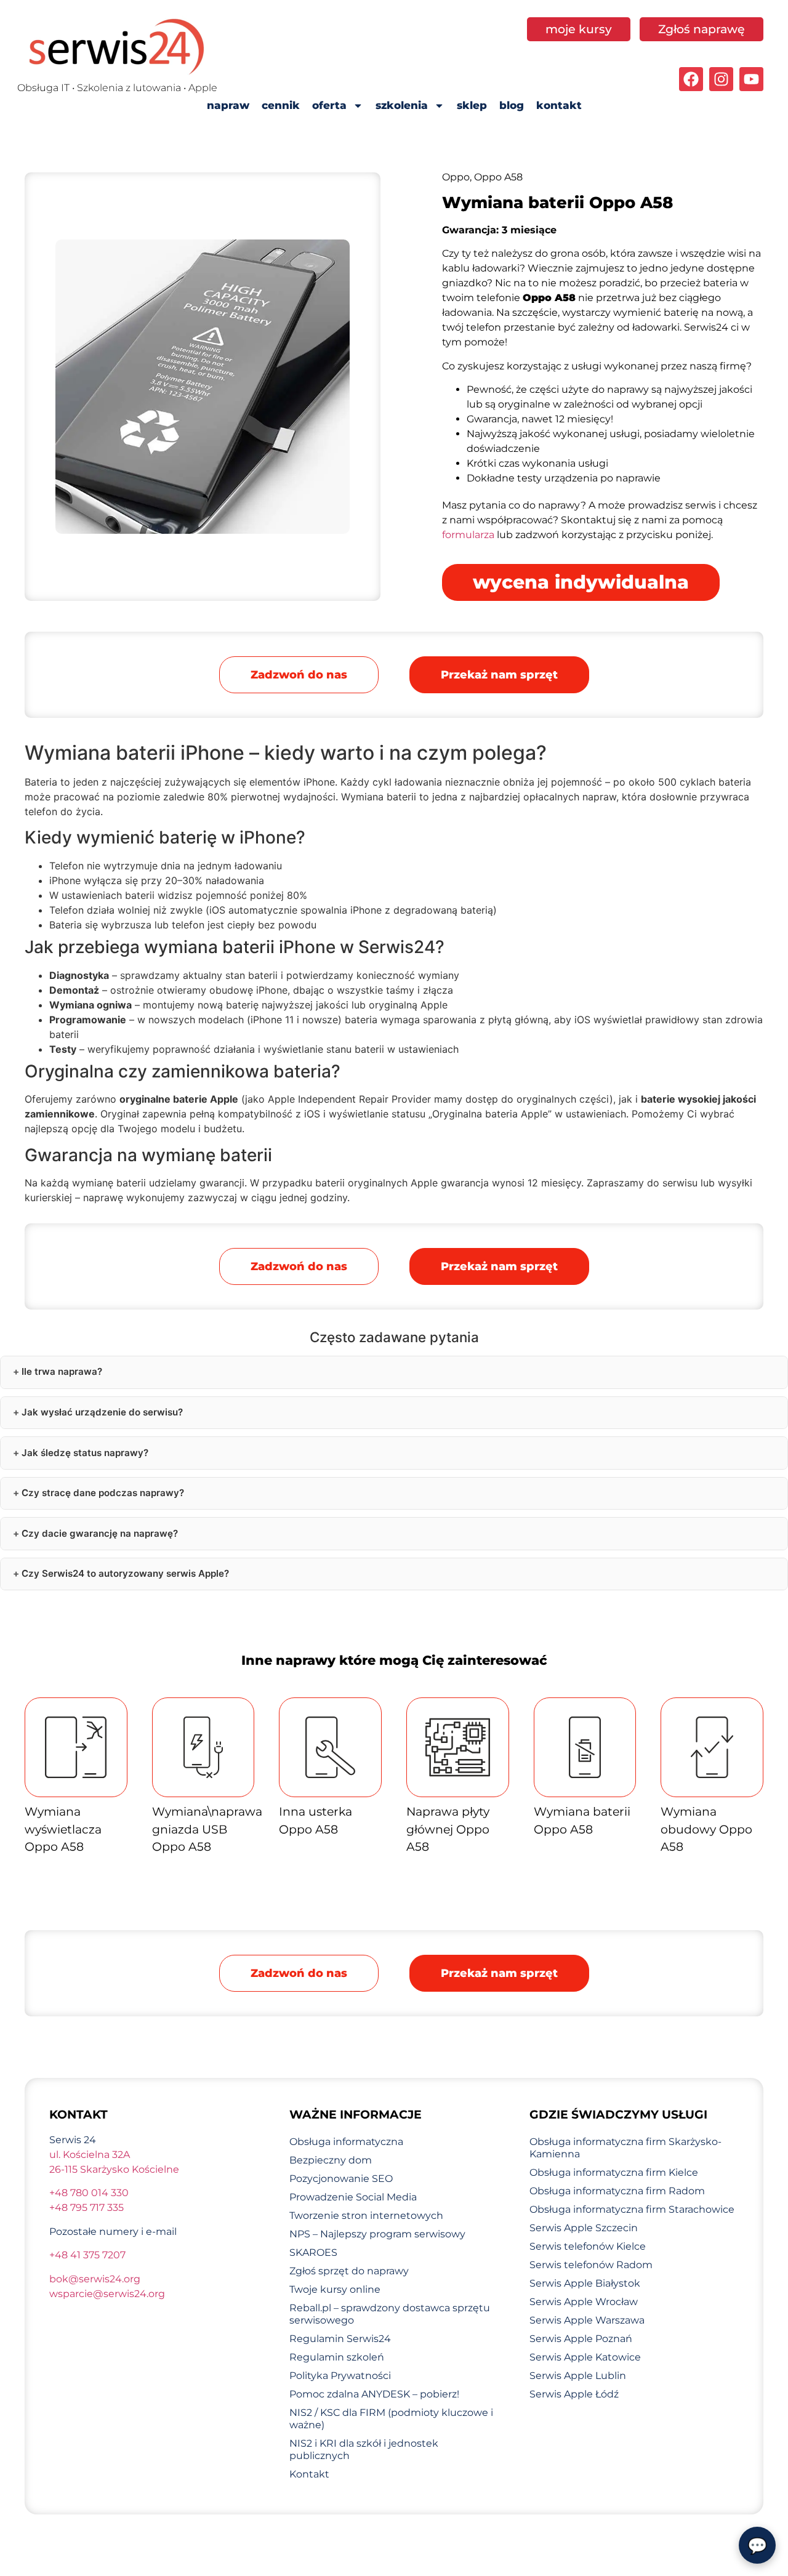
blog (512, 105)
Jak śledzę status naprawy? (85, 1453)
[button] (499, 675)
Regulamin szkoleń (337, 2357)
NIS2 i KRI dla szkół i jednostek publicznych (364, 2449)
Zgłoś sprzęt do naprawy (349, 2271)
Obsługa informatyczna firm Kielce (614, 2172)
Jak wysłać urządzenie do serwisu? (102, 1412)
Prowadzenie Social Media (353, 2197)
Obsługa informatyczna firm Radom (617, 2191)
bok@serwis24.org (95, 2279)
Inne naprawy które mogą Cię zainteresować (394, 1660)
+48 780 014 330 (89, 2193)
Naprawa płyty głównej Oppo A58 (448, 1829)
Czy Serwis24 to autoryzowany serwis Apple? (125, 1573)
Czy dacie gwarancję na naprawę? (100, 1533)
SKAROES (313, 2252)
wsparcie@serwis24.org (107, 2294)
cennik (281, 105)
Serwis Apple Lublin (578, 2376)
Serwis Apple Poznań (581, 2339)
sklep (472, 105)
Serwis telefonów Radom (591, 2265)
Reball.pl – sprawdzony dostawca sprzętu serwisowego (390, 2314)
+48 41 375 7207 (87, 2255)
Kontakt (309, 2474)
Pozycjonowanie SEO (341, 2179)
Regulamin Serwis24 (340, 2339)
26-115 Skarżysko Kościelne (114, 2169)
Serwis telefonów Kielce (588, 2246)
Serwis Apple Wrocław (584, 2302)
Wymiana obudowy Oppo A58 (706, 1829)
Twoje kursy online (335, 2289)
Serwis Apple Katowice (585, 2357)
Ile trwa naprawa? (62, 1371)
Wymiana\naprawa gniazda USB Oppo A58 (207, 1829)
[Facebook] (691, 79)
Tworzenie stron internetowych (366, 2216)
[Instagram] (721, 79)
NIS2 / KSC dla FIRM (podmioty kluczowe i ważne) (391, 2419)
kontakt (559, 105)
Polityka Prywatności (340, 2376)
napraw (228, 105)
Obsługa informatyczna (346, 2142)
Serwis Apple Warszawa (587, 2320)
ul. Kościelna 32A (90, 2155)
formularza (468, 535)
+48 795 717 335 (86, 2208)
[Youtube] (751, 79)
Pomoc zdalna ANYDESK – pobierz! (374, 2394)
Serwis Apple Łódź (574, 2394)
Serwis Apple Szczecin (584, 2228)
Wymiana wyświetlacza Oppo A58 (63, 1829)
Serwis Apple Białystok (585, 2283)
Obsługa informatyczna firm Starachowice (632, 2209)
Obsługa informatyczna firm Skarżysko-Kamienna (625, 2148)
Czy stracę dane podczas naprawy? (103, 1493)
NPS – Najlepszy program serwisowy (377, 2234)
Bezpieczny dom (331, 2160)
